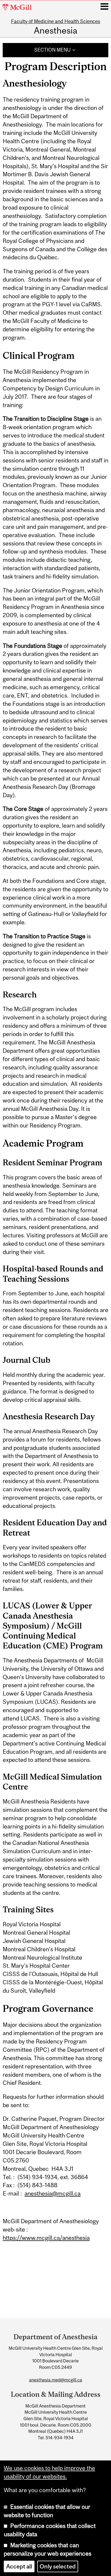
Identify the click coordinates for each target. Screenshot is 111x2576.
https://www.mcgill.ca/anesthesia (46, 2238)
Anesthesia (56, 31)
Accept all (19, 2566)
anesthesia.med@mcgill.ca (56, 2380)
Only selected (58, 2566)
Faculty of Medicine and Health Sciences (56, 21)
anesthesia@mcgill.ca (53, 2194)
